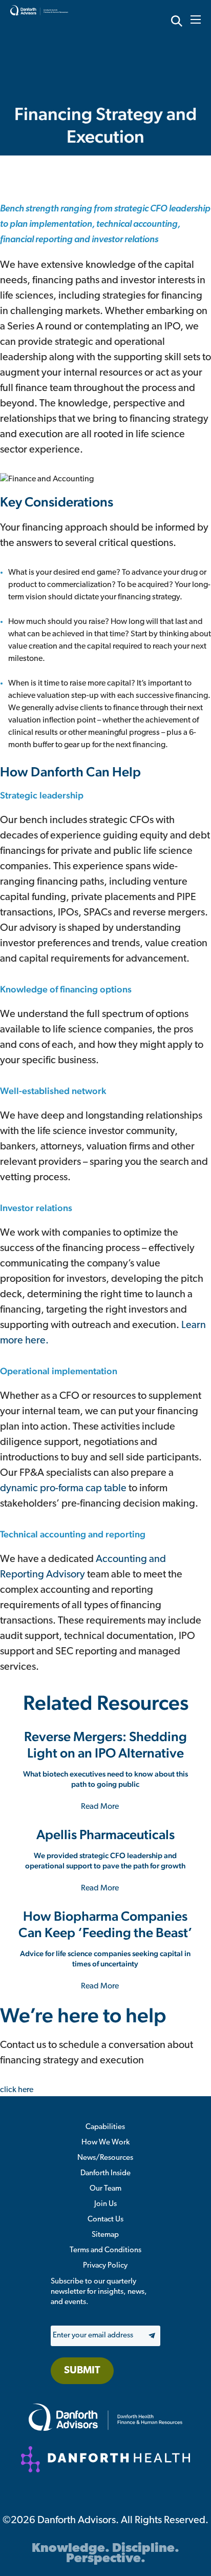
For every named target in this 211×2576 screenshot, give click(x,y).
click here (17, 2090)
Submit (82, 2371)
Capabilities (105, 2127)
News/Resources (105, 2158)
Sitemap (105, 2235)
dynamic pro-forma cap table (64, 1489)
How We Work (105, 2143)
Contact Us (105, 2220)
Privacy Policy (105, 2266)
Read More (101, 1807)
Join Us (105, 2204)
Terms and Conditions (105, 2250)
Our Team (105, 2189)
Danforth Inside (105, 2173)
